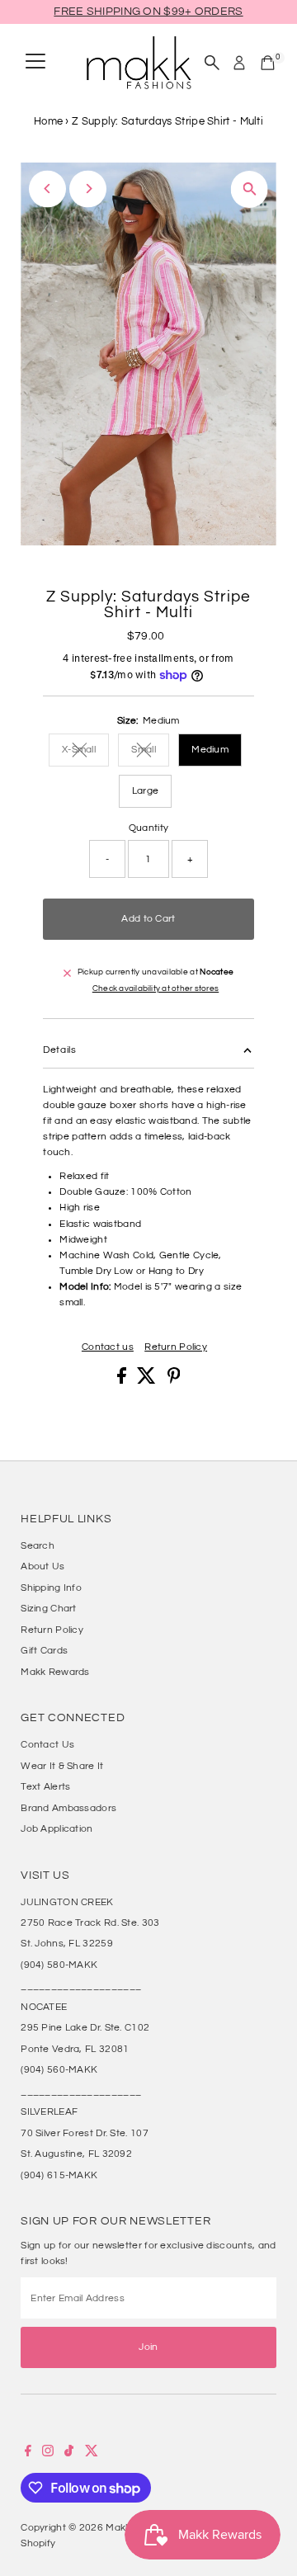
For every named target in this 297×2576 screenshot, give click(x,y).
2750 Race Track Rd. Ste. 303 (90, 1923)
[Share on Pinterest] (174, 1380)
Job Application (57, 1828)
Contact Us (47, 1744)
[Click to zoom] (250, 189)
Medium (210, 749)
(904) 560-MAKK (59, 2069)
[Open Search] (212, 63)
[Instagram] (48, 2453)
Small (150, 751)
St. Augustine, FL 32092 (76, 2154)
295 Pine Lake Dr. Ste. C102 (85, 2027)
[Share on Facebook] (123, 1380)
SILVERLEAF (49, 2111)
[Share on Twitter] (148, 1380)
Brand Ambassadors (68, 1808)
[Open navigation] (35, 63)
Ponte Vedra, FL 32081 (75, 2049)
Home (48, 121)
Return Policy (176, 1347)
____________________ (81, 1985)
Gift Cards (44, 1650)
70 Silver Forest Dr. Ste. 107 (85, 2133)
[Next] (88, 189)
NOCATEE (44, 2007)
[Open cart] (268, 63)
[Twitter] (92, 2453)
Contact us (108, 1347)
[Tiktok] (69, 2453)
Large (146, 790)
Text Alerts (45, 1786)
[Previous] (47, 189)
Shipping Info (51, 1588)
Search (38, 1545)
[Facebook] (28, 2453)
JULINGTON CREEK (67, 1902)
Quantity (148, 828)
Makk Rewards (55, 1672)
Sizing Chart (49, 1608)
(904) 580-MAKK (59, 1965)
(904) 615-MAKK (59, 2175)
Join (148, 2347)
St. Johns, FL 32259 (67, 1943)
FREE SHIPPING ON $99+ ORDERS (148, 12)
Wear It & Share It (62, 1766)
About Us (42, 1566)
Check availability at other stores (156, 989)
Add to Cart (148, 918)
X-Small (85, 751)
